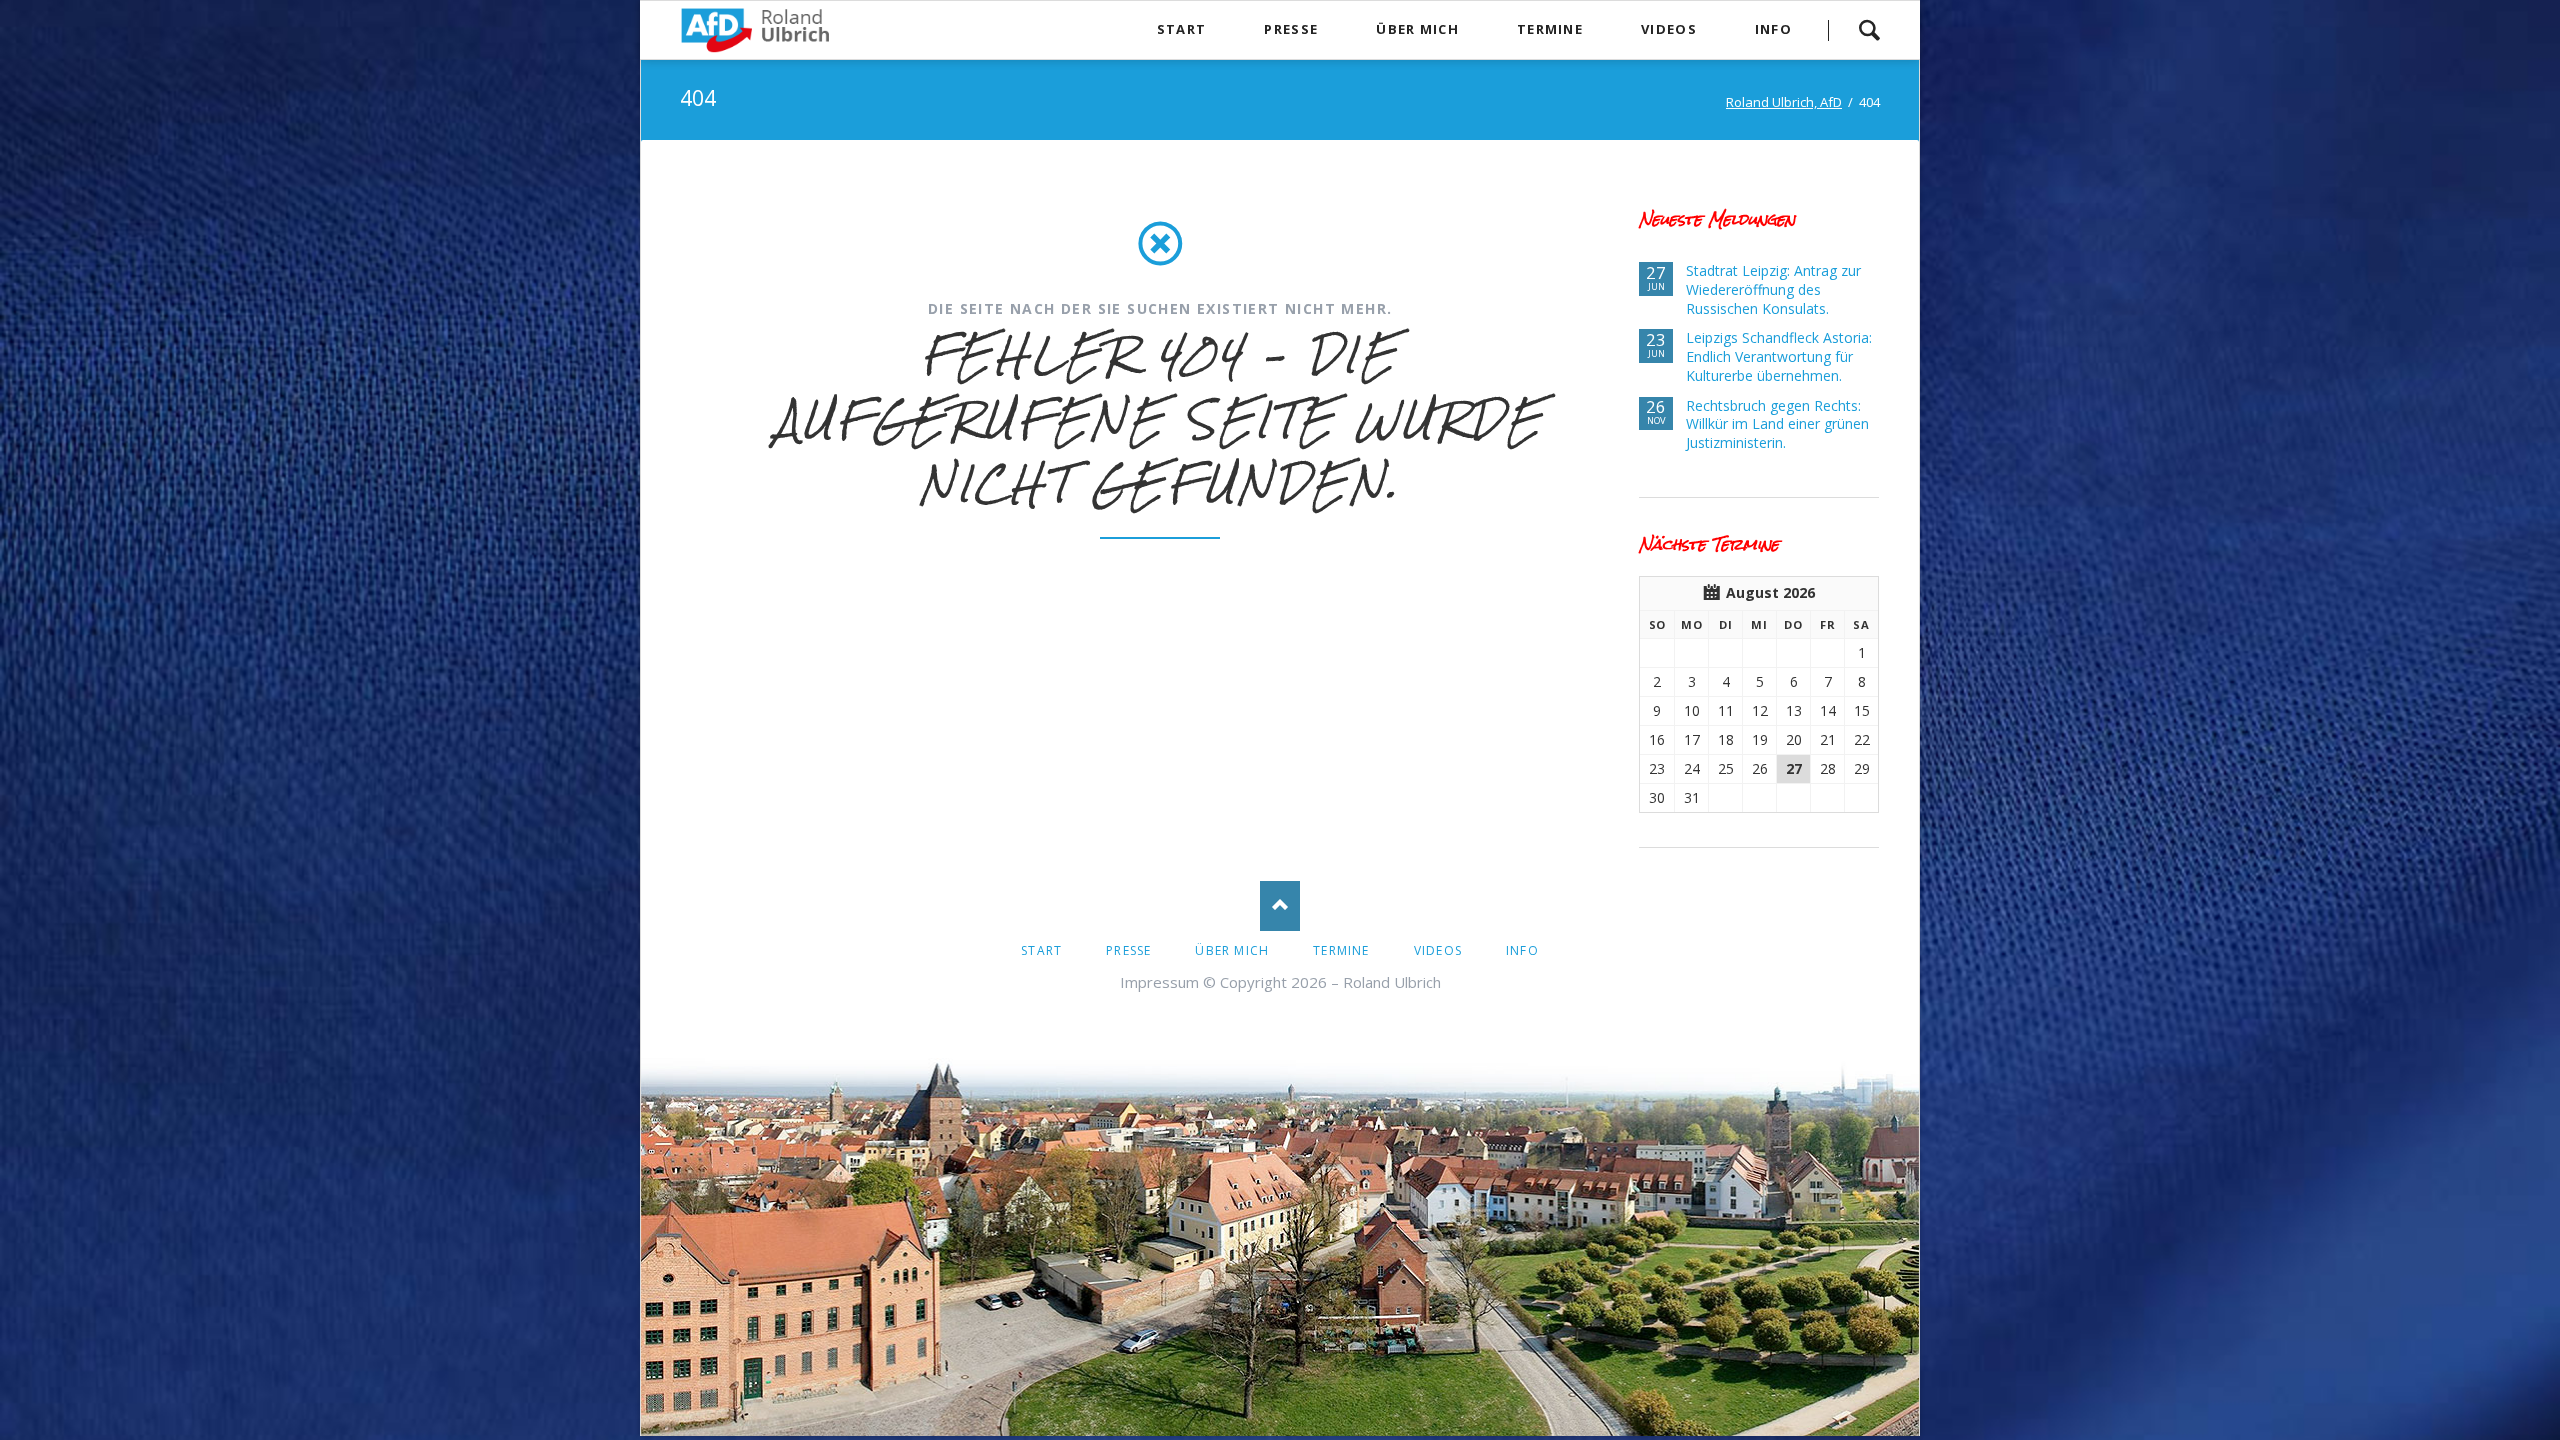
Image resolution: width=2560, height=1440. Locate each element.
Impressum (1159, 982)
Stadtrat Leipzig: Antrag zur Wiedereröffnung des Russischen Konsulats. (1773, 289)
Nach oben (1280, 906)
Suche (1869, 30)
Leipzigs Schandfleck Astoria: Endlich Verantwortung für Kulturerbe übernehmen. (1779, 356)
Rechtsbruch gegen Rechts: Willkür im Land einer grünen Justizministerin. (1777, 424)
